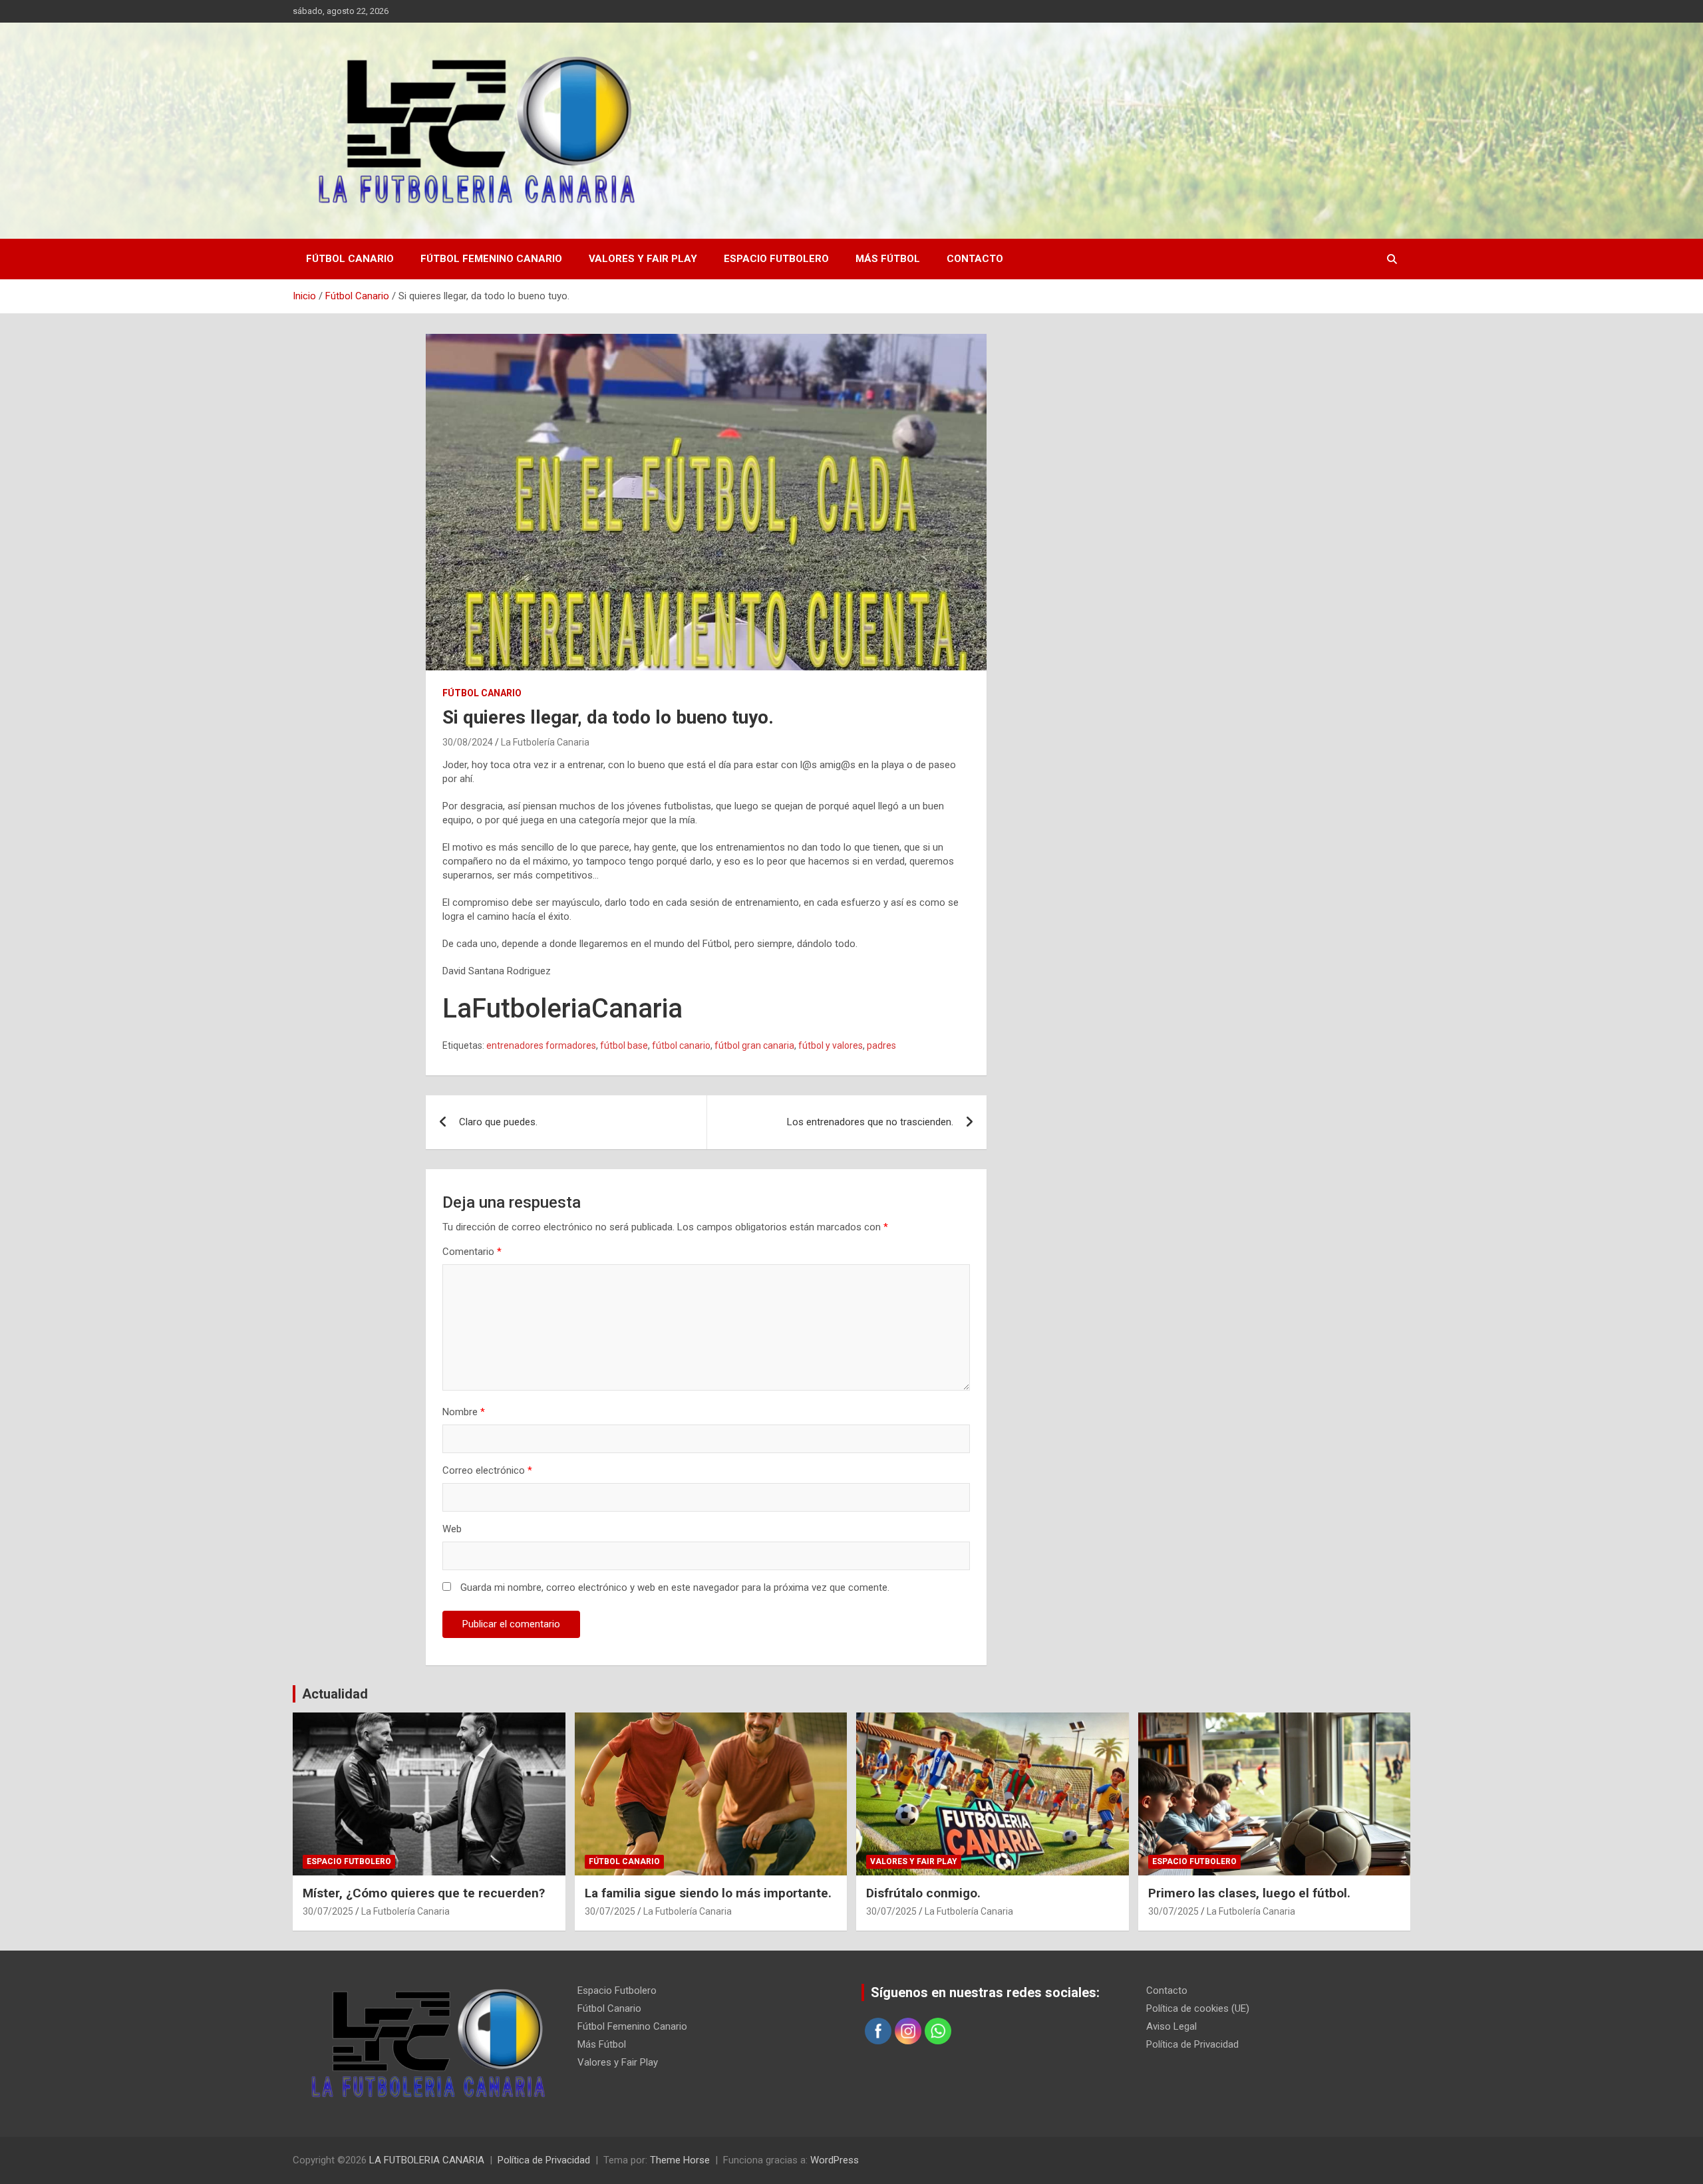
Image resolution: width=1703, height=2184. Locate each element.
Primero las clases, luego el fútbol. (1249, 1893)
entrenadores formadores (541, 1045)
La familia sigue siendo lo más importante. (708, 1893)
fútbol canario (681, 1045)
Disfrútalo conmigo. (923, 1893)
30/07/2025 (328, 1911)
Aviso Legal (1171, 2026)
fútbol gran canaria (754, 1045)
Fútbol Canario (350, 259)
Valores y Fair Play (643, 259)
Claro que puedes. (498, 1122)
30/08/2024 (468, 742)
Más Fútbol (888, 259)
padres (881, 1045)
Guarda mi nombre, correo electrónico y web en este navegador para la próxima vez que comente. (675, 1587)
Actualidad (335, 1694)
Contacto (975, 259)
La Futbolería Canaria (545, 742)
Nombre (464, 1412)
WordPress (835, 2160)
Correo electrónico (487, 1470)
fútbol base (624, 1045)
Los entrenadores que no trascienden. (870, 1122)
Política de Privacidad (1192, 2044)
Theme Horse (680, 2160)
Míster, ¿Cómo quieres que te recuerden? (424, 1893)
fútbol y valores (831, 1045)
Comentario (472, 1252)
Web (452, 1529)
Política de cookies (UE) (1198, 2008)
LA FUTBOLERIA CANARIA (427, 2160)
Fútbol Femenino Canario (491, 259)
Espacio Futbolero (776, 259)
